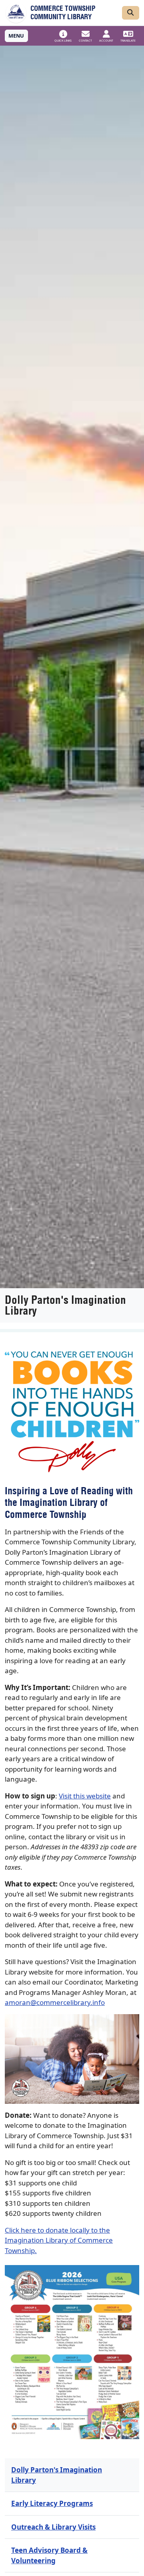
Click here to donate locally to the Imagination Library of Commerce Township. (59, 2240)
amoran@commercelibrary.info (55, 2002)
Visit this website (85, 1796)
